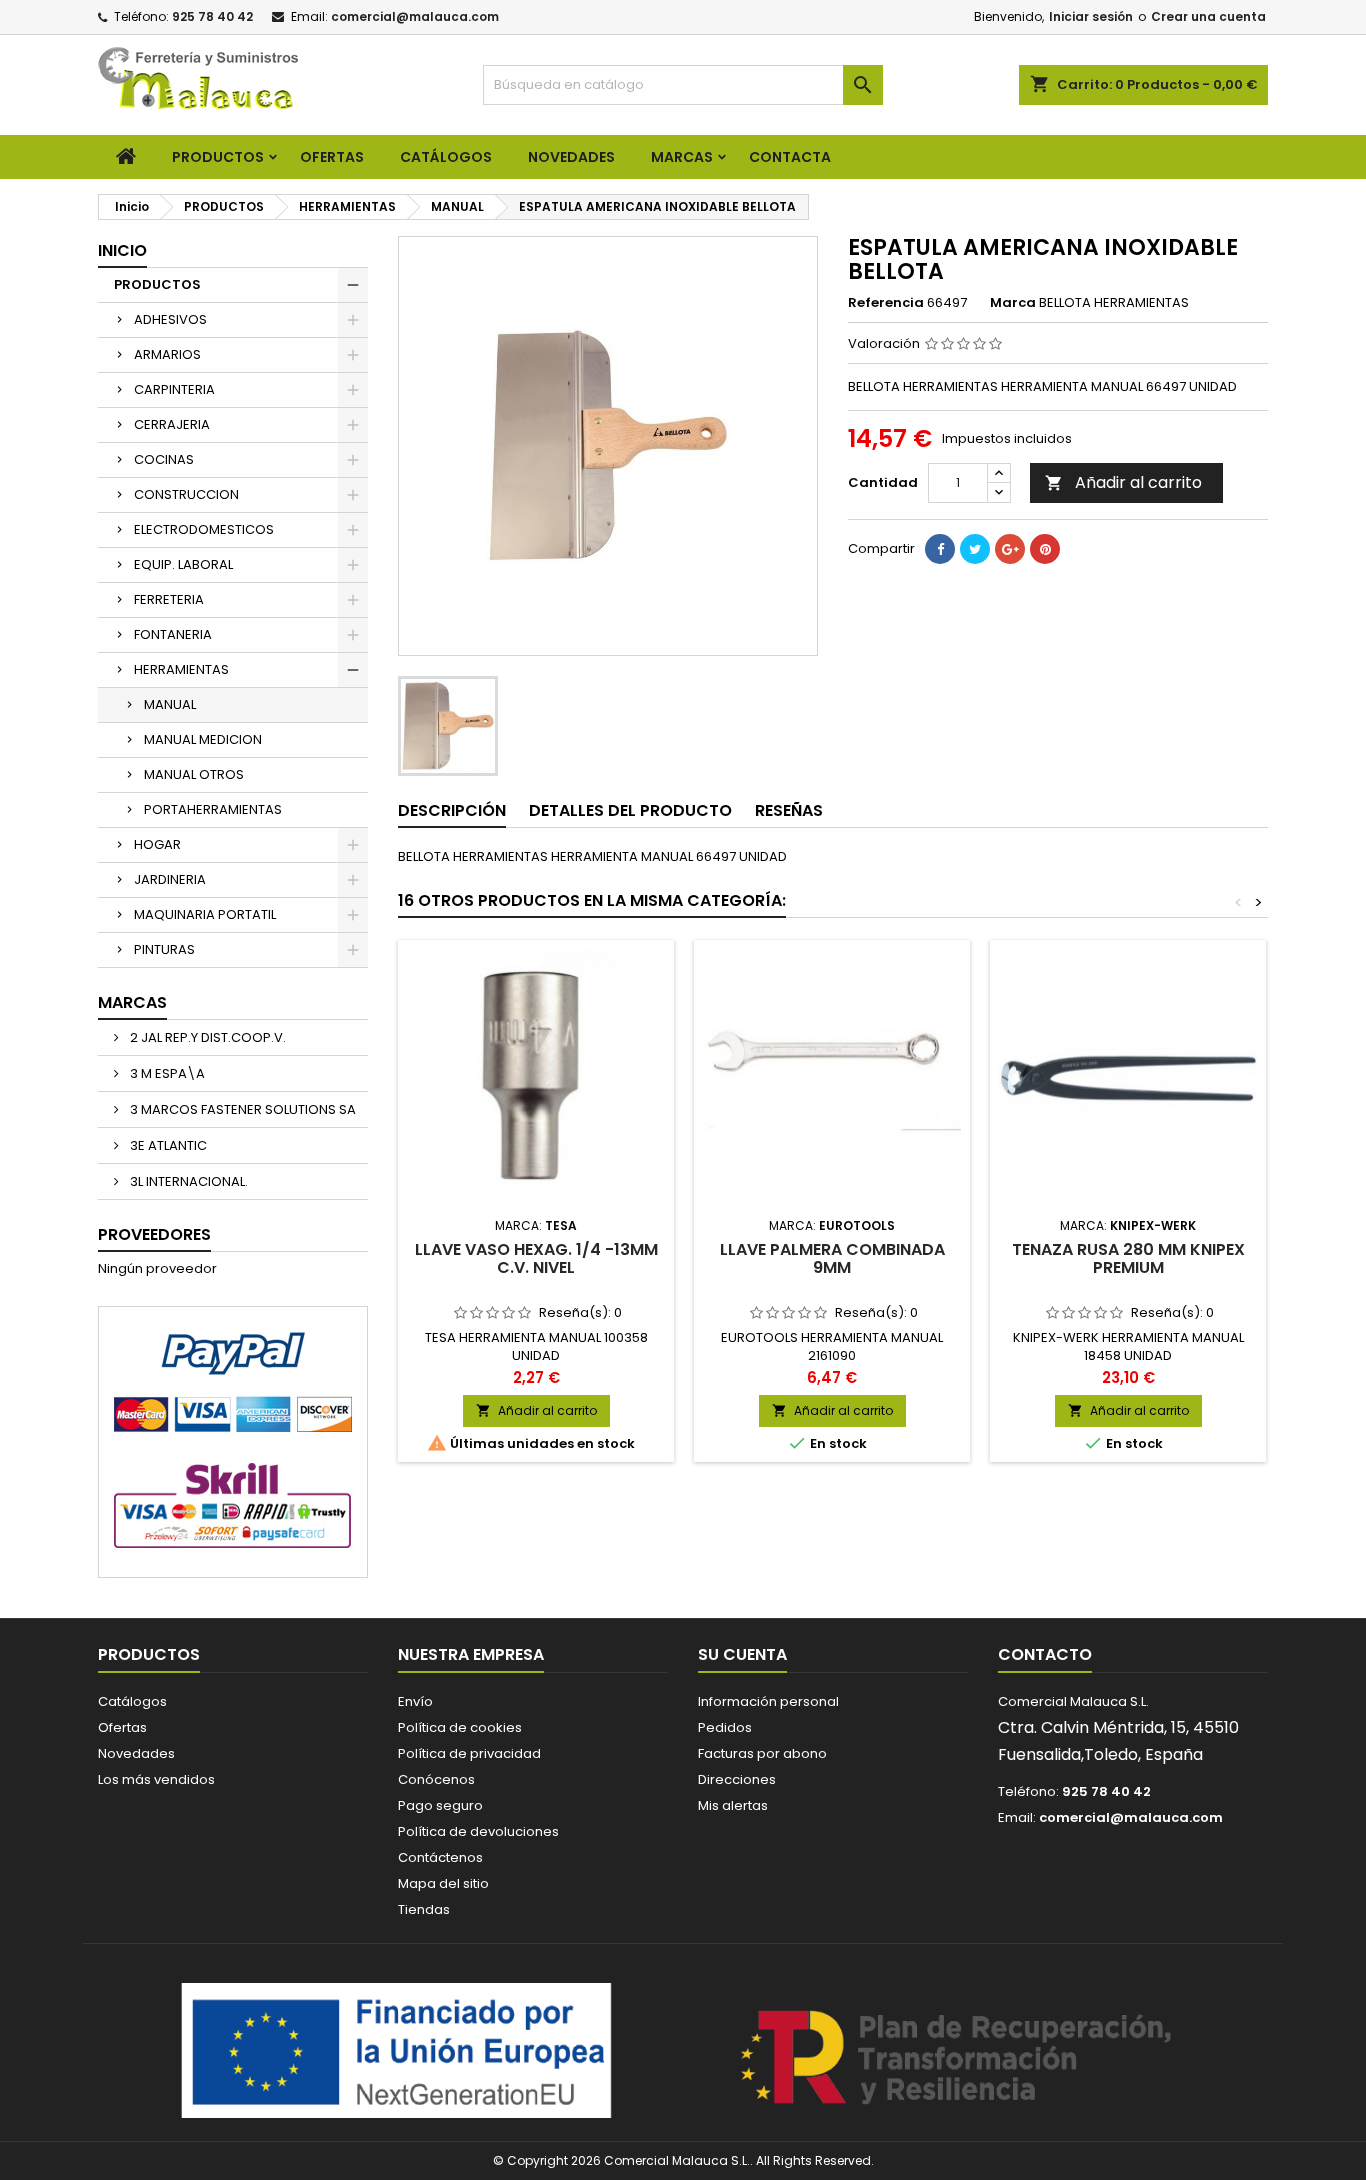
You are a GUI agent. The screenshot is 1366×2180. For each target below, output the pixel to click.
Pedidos (725, 1727)
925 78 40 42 (212, 16)
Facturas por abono (762, 1753)
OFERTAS (332, 157)
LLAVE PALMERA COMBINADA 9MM (832, 1258)
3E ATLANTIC (167, 1145)
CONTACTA (790, 157)
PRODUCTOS (218, 157)
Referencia (886, 303)
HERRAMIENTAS (181, 669)
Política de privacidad (469, 1753)
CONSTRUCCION (186, 494)
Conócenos (436, 1779)
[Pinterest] (1045, 549)
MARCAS (682, 157)
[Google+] (1010, 549)
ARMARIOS (167, 354)
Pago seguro (440, 1805)
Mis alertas (733, 1805)
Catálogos (446, 157)
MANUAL (170, 704)
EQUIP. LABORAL (183, 564)
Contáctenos (440, 1857)
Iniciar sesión (1091, 16)
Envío (415, 1701)
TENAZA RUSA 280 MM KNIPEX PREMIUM (1128, 1258)
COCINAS (164, 459)
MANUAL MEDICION (203, 739)
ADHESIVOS (170, 319)
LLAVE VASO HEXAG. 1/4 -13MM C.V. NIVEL (536, 1258)
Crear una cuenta (1208, 16)
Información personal (768, 1701)
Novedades (136, 1753)
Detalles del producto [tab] (630, 810)
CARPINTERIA (174, 389)
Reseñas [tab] (789, 810)
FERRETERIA (169, 599)
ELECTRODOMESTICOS (204, 529)
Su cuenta (742, 1654)
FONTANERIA (173, 634)
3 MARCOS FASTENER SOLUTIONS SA (241, 1109)
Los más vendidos (156, 1779)
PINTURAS (164, 949)
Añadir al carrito (1123, 482)
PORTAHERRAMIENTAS (213, 809)
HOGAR (157, 844)
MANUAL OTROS (194, 774)
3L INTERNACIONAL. (187, 1181)
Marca (1013, 303)
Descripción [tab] (452, 810)
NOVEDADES (571, 157)
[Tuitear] (975, 549)
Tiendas (424, 1909)
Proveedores (154, 1234)
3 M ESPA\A (166, 1073)
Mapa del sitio (443, 1883)
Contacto (1045, 1654)
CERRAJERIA (172, 424)
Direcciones (737, 1779)
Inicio (122, 250)
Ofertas (122, 1727)
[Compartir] (940, 549)
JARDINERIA (170, 879)
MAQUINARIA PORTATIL (205, 914)
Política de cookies (460, 1727)
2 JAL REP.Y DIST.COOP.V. (206, 1037)
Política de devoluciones (478, 1831)
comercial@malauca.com (415, 16)
